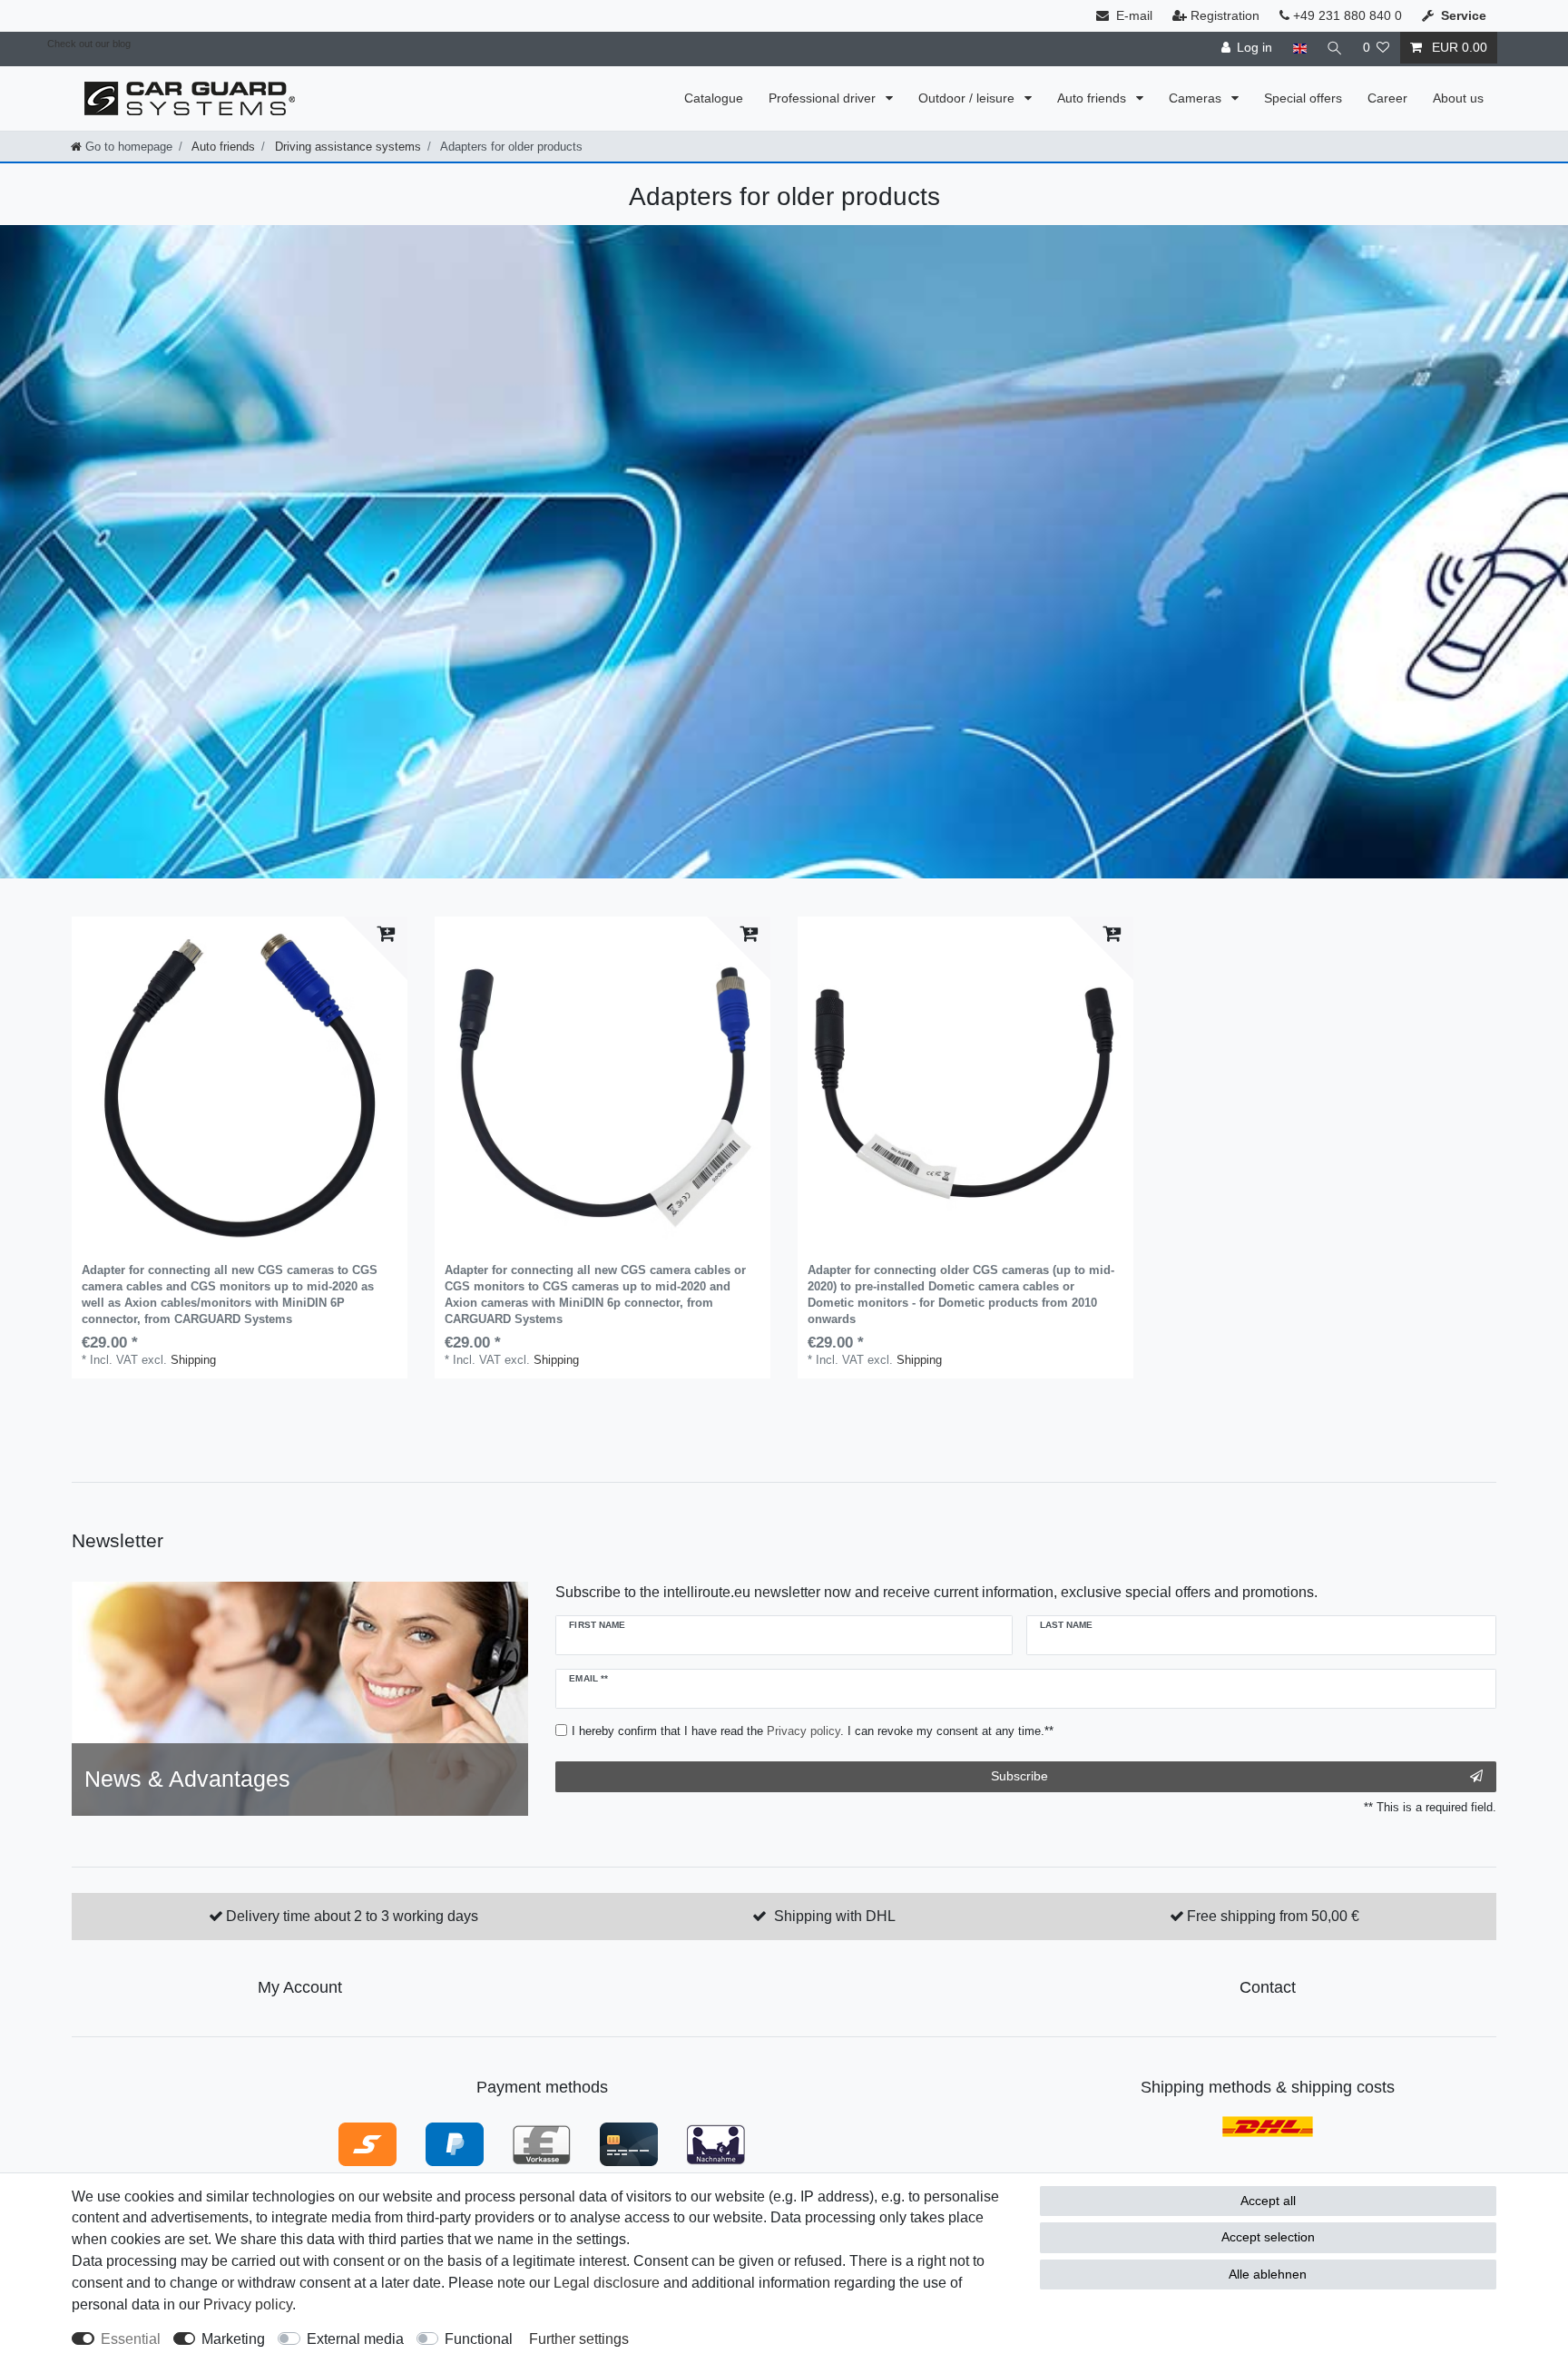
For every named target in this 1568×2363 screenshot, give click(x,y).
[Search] (1335, 48)
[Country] (1299, 48)
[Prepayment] (542, 2144)
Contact (1268, 1987)
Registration (1225, 15)
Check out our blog (89, 44)
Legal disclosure (607, 2283)
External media (355, 2339)
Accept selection (1268, 2237)
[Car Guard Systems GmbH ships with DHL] (1268, 2126)
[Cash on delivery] (716, 2144)
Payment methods (542, 2087)
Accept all (1268, 2201)
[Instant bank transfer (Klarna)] (367, 2144)
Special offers (1303, 98)
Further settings (579, 2339)
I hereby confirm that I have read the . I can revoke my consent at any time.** (813, 1731)
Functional (479, 2339)
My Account (300, 1987)
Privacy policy (248, 2304)
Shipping (193, 1360)
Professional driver (824, 98)
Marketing (233, 2339)
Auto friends (1093, 98)
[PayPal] (455, 2144)
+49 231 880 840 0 (1346, 15)
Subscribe (1019, 1776)
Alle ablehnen (1268, 2274)
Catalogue (714, 98)
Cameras (1197, 98)
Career (1387, 98)
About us (1458, 98)
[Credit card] (629, 2144)
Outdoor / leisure (968, 98)
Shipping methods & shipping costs (1268, 2087)
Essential (131, 2339)
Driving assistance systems (346, 147)
